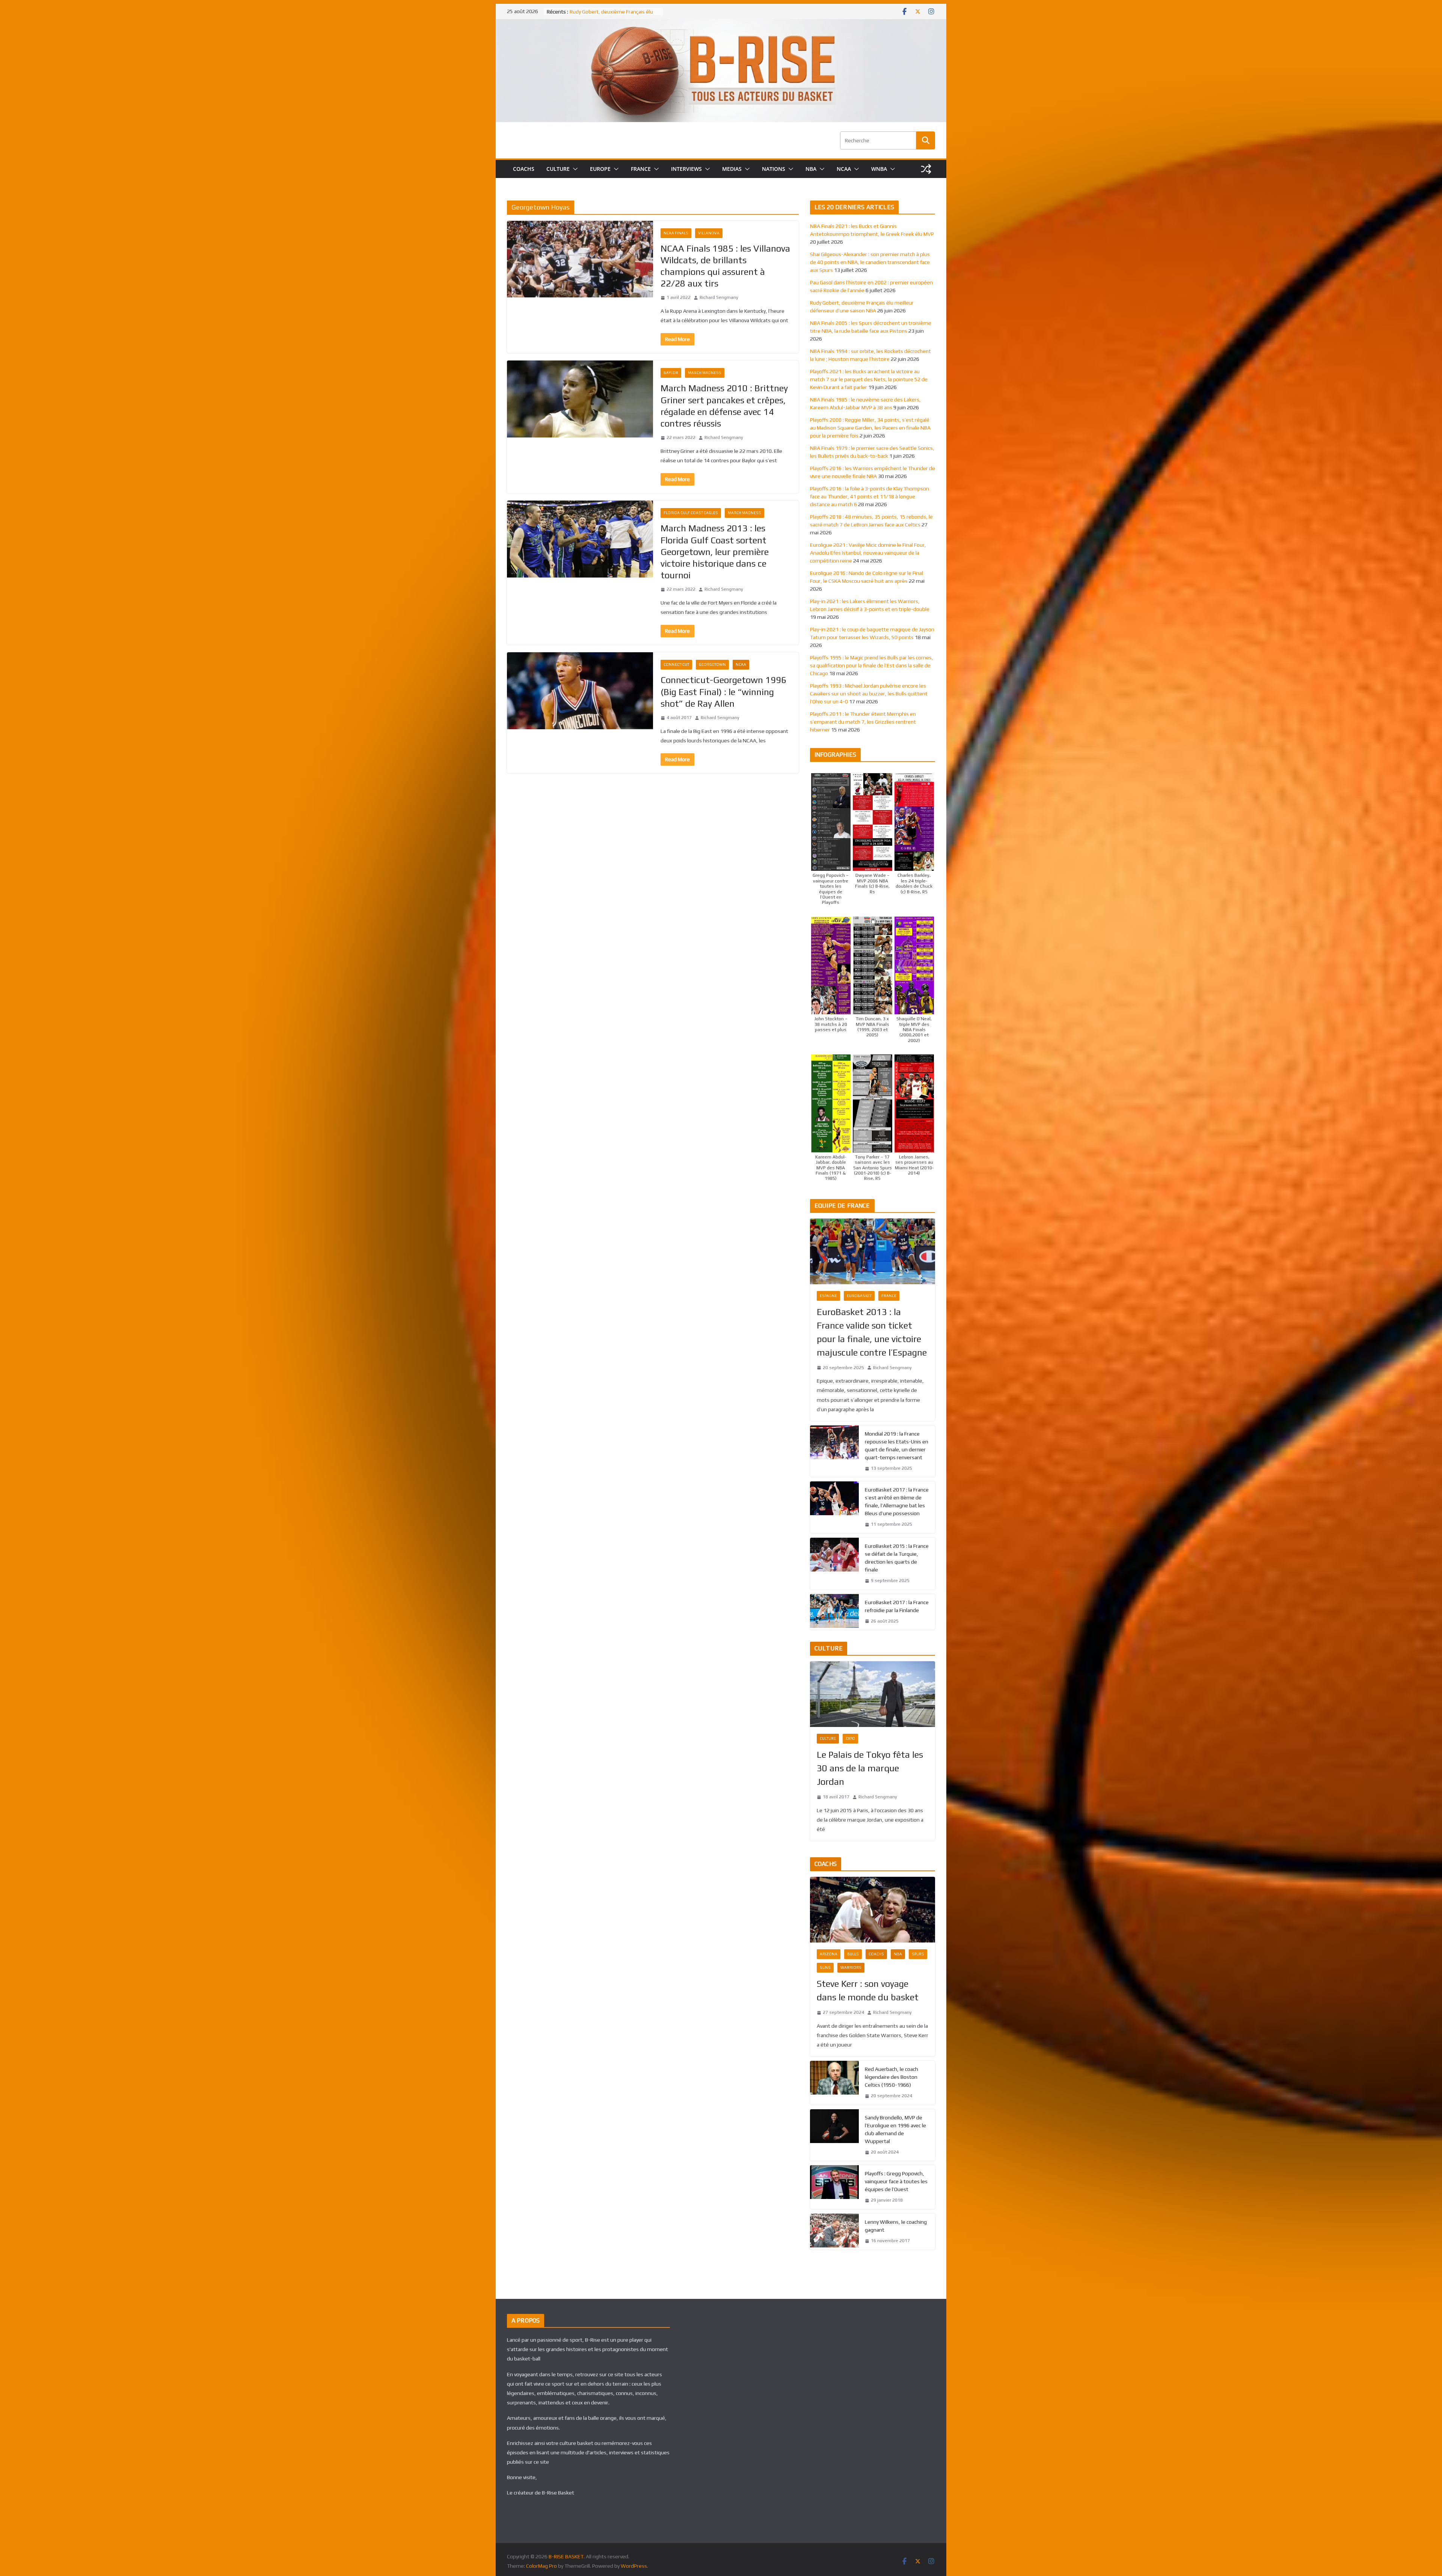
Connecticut (676, 664)
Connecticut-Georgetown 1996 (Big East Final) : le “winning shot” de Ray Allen (723, 692)
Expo (850, 1738)
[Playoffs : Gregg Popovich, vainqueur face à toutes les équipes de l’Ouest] (834, 2187)
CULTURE (558, 169)
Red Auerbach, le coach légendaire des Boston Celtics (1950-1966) (891, 2077)
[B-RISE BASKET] (721, 24)
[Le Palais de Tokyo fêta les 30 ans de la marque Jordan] (873, 1694)
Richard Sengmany (719, 297)
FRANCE (641, 169)
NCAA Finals (676, 233)
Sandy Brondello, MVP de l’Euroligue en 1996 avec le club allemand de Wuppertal (895, 2129)
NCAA (844, 169)
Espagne (828, 1296)
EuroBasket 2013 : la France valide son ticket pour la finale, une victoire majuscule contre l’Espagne (872, 1332)
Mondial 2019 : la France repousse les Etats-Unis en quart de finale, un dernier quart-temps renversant (897, 1446)
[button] (574, 169)
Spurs (918, 1954)
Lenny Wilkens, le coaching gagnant (896, 2226)
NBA (811, 169)
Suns (825, 1967)
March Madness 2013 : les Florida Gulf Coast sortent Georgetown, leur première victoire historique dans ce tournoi (715, 552)
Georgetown (712, 664)
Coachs (876, 1954)
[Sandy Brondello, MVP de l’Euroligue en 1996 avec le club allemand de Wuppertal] (834, 2135)
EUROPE (600, 169)
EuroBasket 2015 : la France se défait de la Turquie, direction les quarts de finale (897, 1558)
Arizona (829, 1954)
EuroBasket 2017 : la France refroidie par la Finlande (897, 1606)
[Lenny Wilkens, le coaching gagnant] (834, 2232)
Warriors (851, 1967)
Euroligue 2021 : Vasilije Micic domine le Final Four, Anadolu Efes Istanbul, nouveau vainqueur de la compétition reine (868, 553)
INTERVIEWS (686, 169)
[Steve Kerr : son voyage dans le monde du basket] (873, 1910)
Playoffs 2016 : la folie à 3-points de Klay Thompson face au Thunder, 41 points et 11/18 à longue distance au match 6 (870, 496)
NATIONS (774, 169)
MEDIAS (732, 169)
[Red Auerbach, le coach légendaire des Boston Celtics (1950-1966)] (834, 2083)
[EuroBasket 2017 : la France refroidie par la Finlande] (834, 1612)
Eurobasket (859, 1296)
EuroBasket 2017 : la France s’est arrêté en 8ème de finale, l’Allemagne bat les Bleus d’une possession (897, 1501)
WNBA (879, 169)
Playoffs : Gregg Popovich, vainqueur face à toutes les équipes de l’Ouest (896, 2181)
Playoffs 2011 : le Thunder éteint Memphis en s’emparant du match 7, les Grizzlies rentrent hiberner (863, 722)
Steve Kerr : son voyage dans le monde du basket (868, 1990)
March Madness (705, 373)
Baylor (671, 373)
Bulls (853, 1954)
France (889, 1296)
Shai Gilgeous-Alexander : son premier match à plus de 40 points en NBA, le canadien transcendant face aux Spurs (870, 262)
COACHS (524, 169)
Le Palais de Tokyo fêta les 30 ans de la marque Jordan (870, 1768)
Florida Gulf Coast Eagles (691, 513)
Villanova (709, 233)
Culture (828, 1738)
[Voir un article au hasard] (926, 169)
